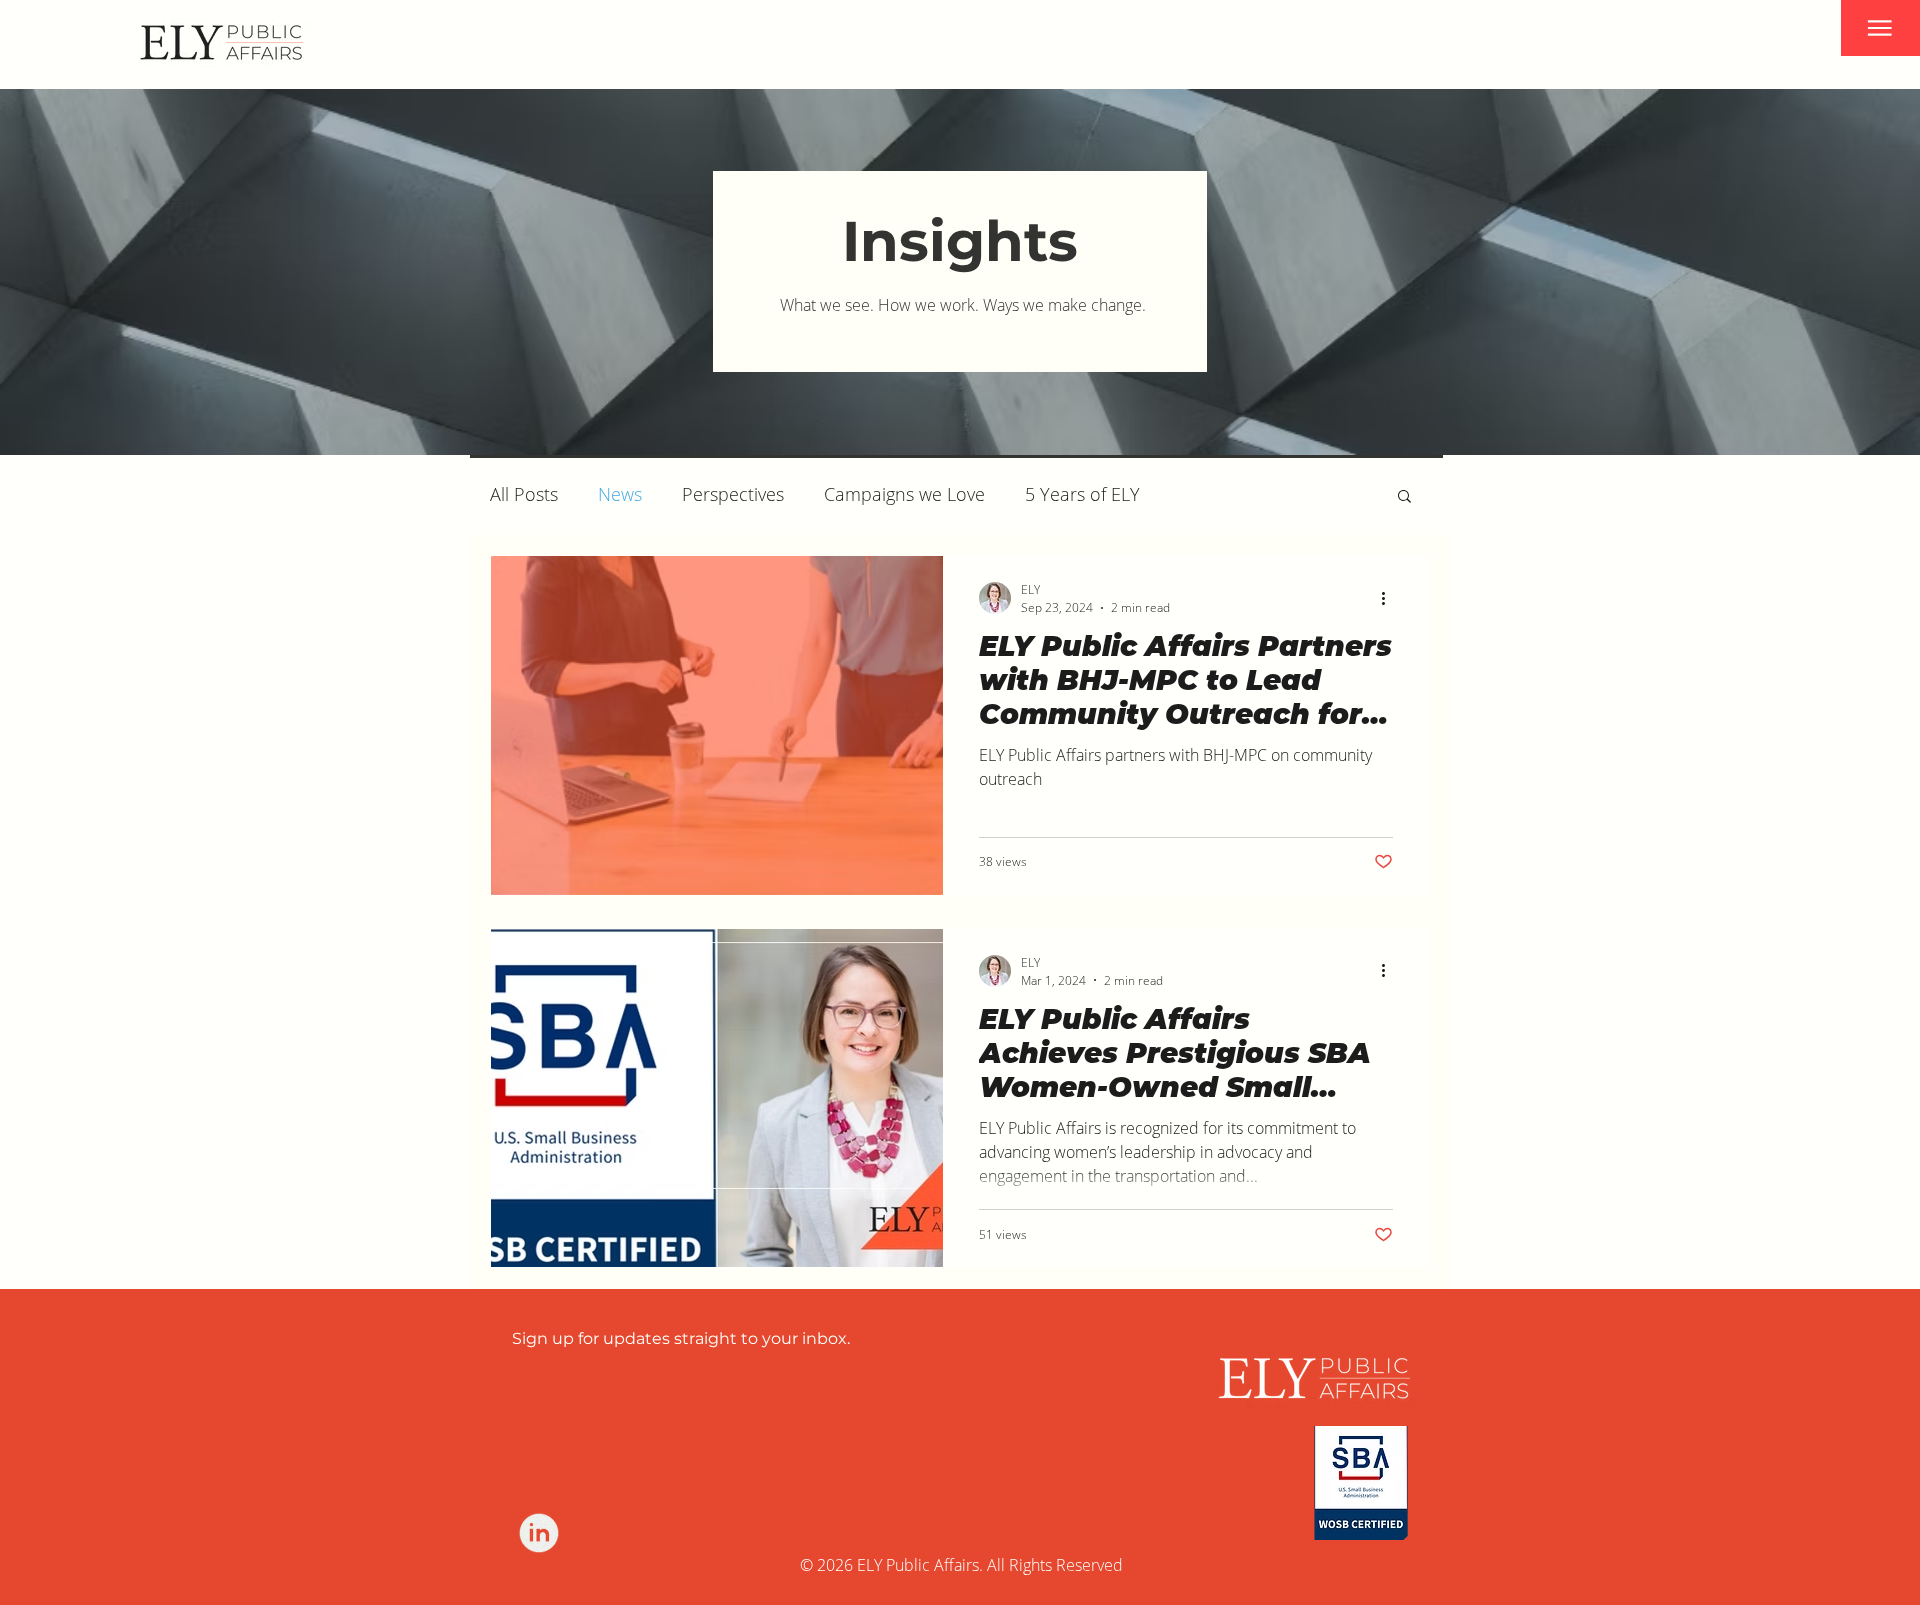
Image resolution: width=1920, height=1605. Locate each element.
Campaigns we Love (904, 494)
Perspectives (733, 494)
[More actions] (1390, 598)
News (620, 494)
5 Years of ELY (1082, 494)
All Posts (524, 494)
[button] (1880, 28)
